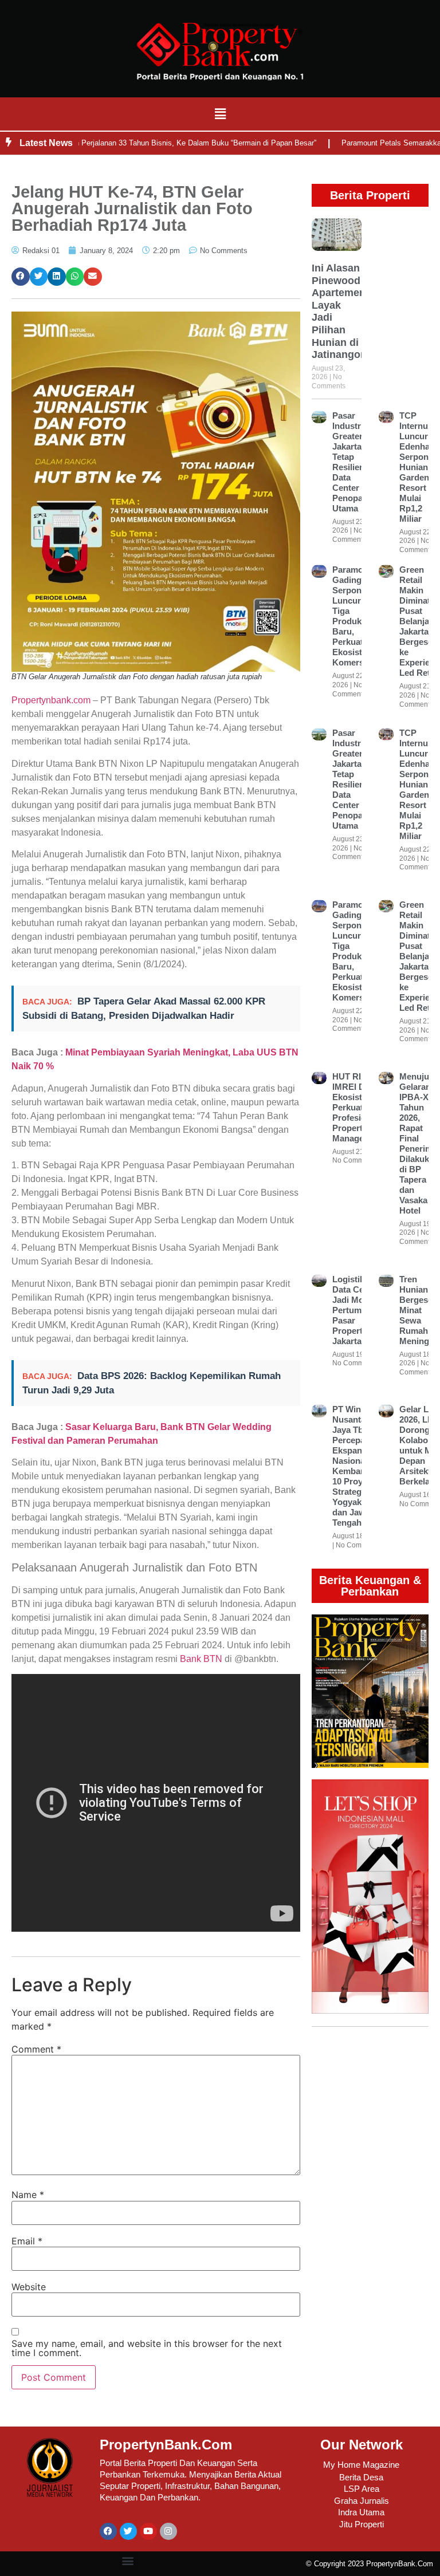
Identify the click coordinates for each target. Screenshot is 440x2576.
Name (28, 2195)
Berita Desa (361, 2477)
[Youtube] (148, 2531)
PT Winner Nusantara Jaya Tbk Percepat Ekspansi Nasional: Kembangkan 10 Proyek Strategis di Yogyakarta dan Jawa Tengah (359, 1466)
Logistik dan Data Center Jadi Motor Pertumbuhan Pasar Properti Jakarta (360, 1310)
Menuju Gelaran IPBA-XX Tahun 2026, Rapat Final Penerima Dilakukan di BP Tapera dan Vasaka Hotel (419, 1143)
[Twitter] (128, 2531)
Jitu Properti (362, 2524)
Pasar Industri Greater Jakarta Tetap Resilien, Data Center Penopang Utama (353, 462)
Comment (36, 2049)
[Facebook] (108, 2531)
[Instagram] (168, 2531)
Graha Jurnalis (362, 2501)
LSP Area (362, 2489)
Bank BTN (201, 1659)
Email (27, 2241)
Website (29, 2287)
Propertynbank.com (51, 700)
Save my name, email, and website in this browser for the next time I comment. (147, 2348)
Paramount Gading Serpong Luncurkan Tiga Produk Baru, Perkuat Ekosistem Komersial (354, 616)
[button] (220, 114)
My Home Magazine (361, 2465)
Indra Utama (361, 2512)
